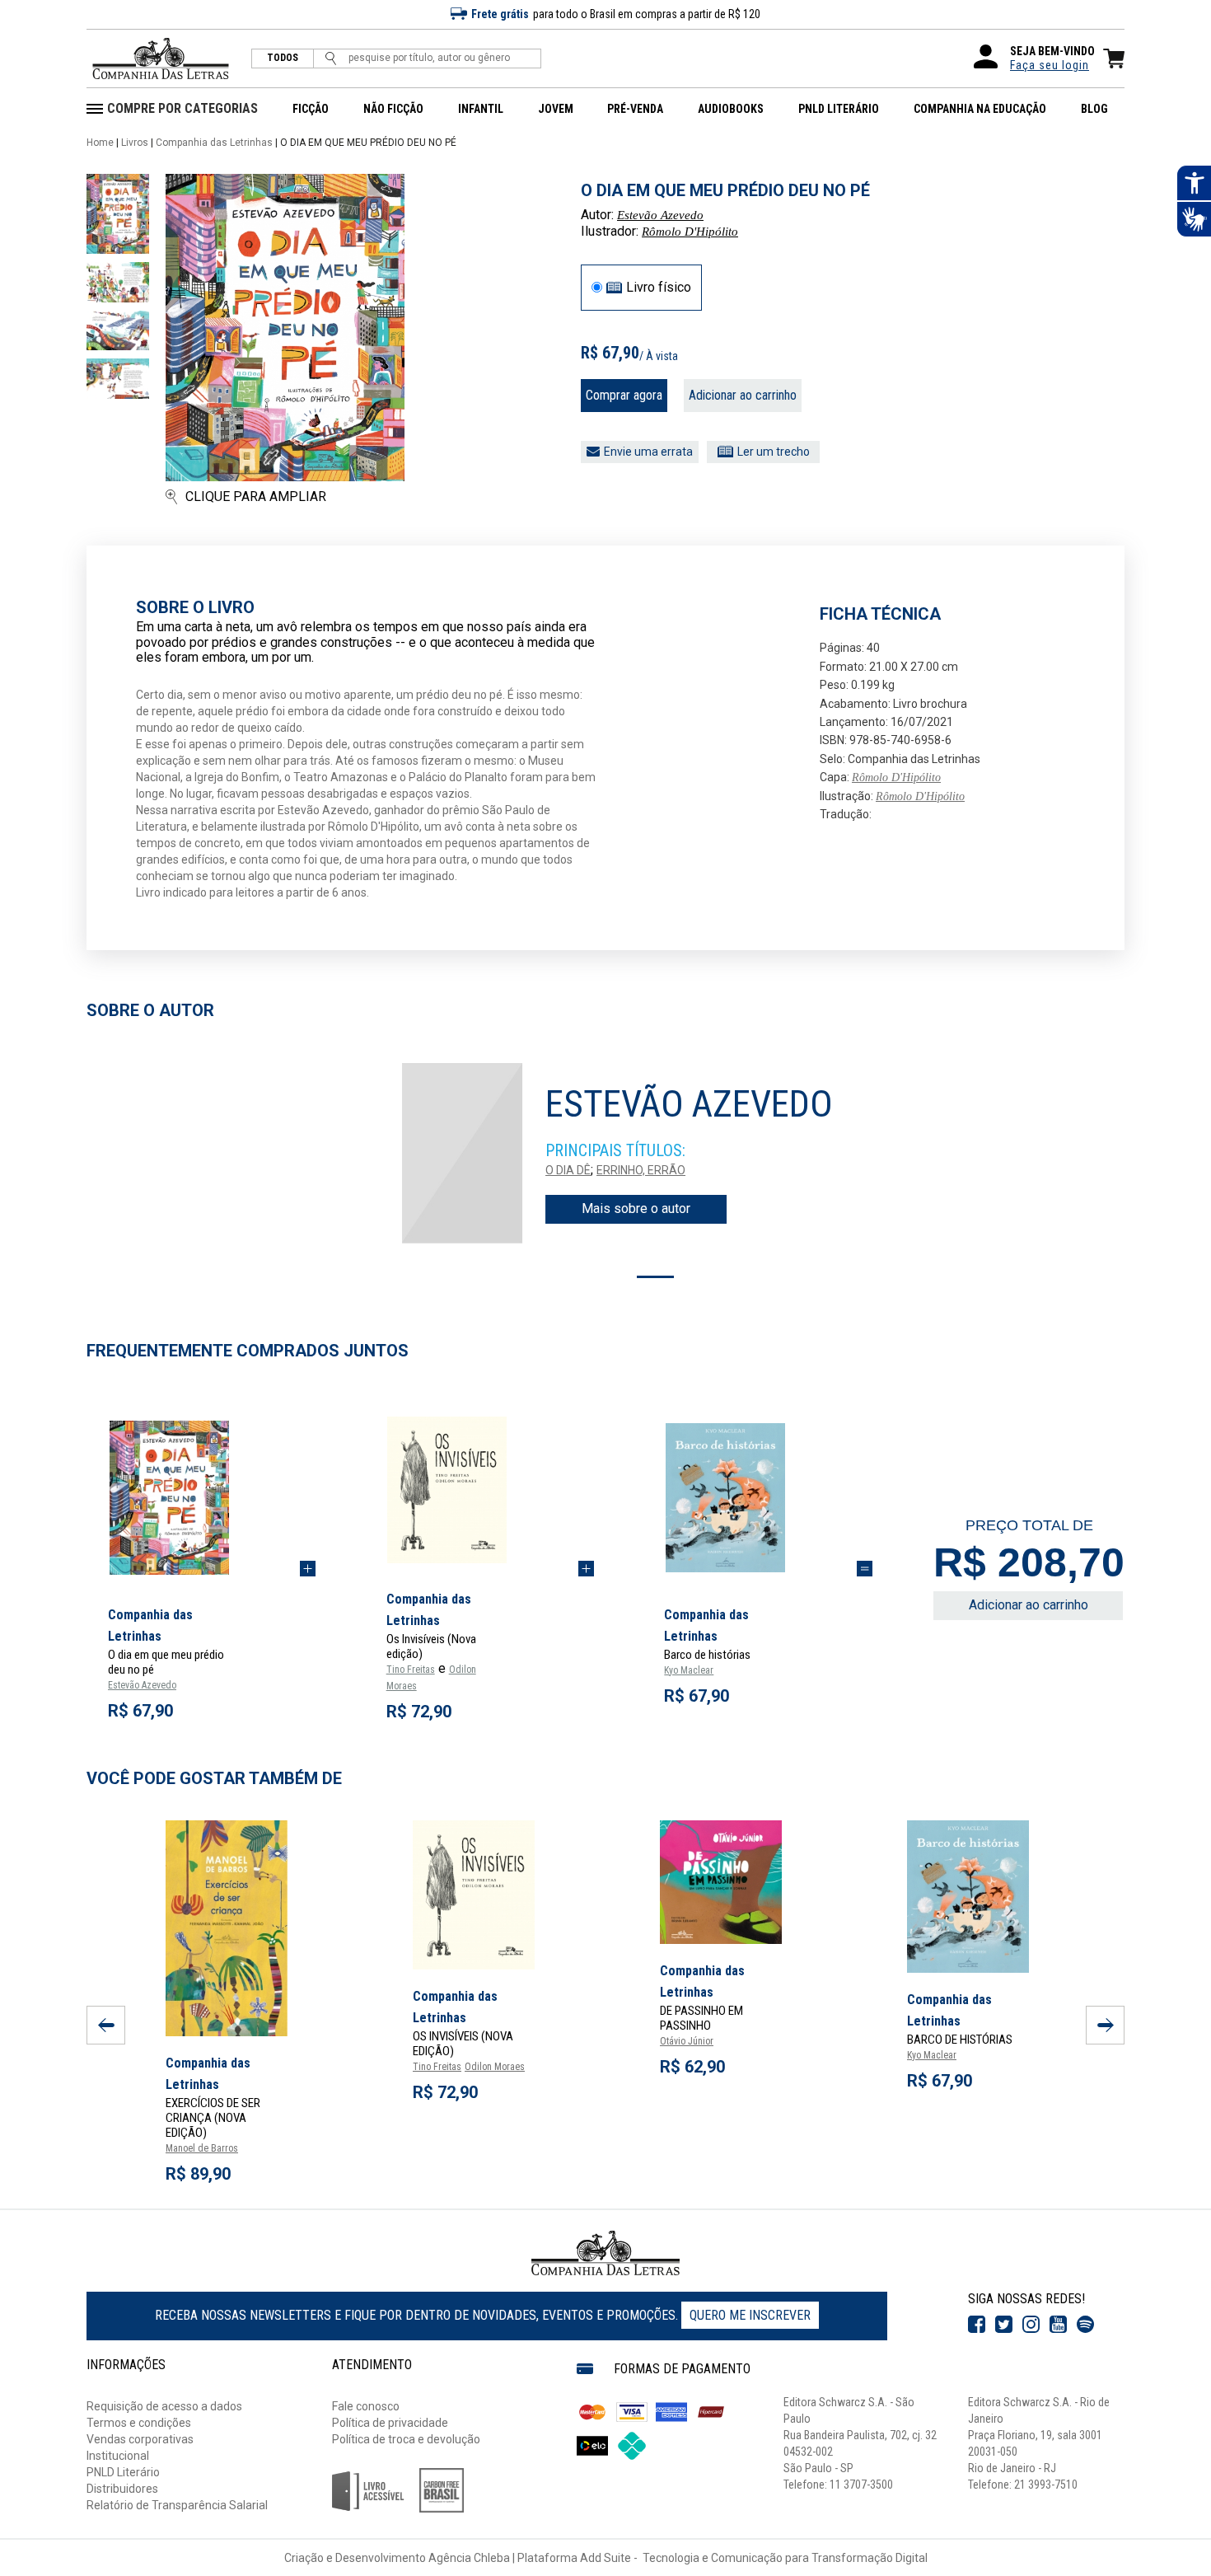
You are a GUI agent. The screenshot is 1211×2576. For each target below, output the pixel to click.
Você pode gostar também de (214, 1778)
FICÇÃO (311, 109)
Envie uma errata (648, 452)
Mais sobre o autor (636, 1208)
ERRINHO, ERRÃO (641, 1170)
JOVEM (556, 109)
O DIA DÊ (568, 1170)
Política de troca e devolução (406, 2439)
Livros (135, 143)
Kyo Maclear (689, 1670)
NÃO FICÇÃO (393, 109)
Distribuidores (122, 2489)
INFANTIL (481, 109)
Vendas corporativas (140, 2439)
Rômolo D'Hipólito (690, 232)
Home (100, 143)
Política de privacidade (390, 2423)
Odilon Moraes (495, 2067)
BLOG (1094, 109)
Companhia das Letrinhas (214, 143)
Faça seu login (1050, 65)
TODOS (283, 58)
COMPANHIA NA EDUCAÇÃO (980, 109)
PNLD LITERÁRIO (839, 109)
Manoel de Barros (202, 2148)
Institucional (118, 2456)
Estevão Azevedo (660, 215)
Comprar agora (624, 395)
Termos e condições (139, 2423)
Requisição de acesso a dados (164, 2406)
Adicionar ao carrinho (743, 395)
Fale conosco (366, 2406)
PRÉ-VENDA (635, 109)
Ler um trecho (774, 452)
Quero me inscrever (750, 2315)
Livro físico (659, 288)
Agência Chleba (469, 2558)
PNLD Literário (123, 2472)
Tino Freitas (411, 1670)
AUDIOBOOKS (731, 109)
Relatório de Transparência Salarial (177, 2505)
